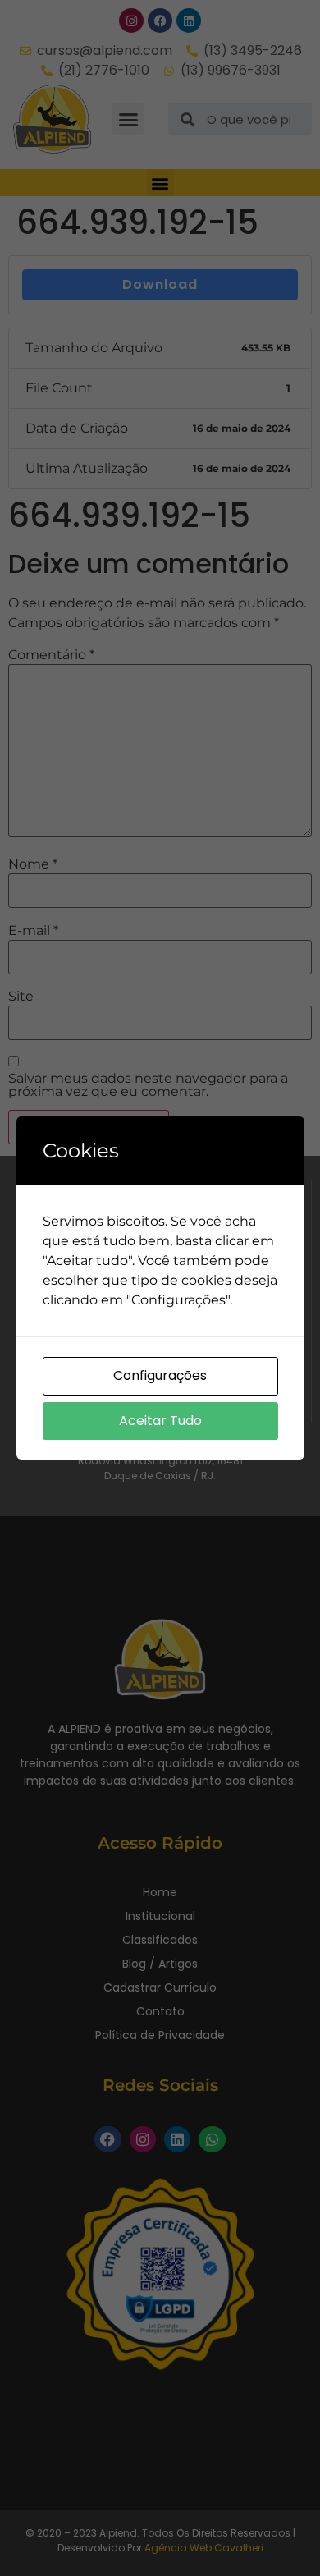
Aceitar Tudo (160, 1421)
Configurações (160, 1375)
